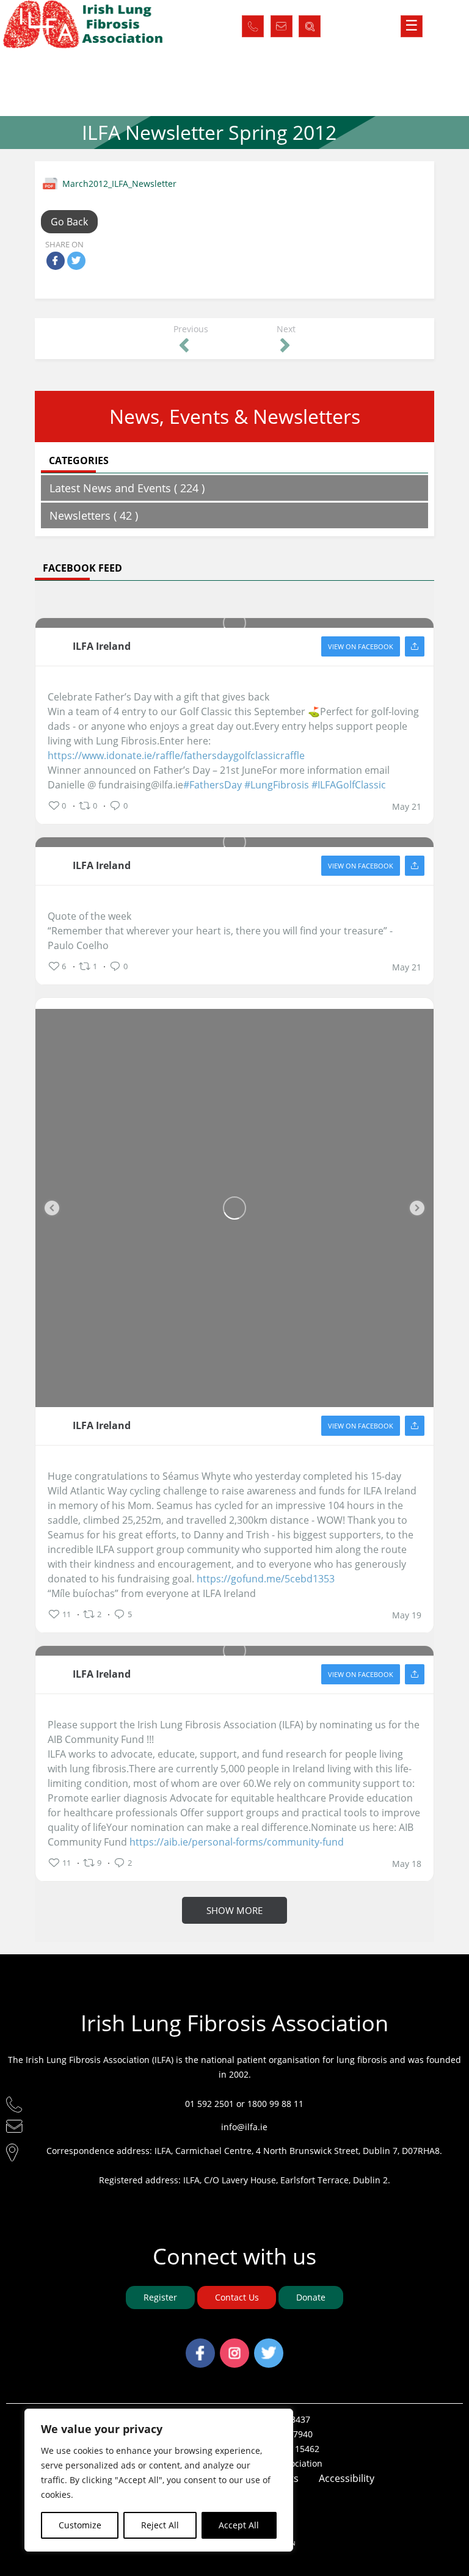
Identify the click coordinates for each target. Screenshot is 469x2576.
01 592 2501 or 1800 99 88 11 (244, 2104)
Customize (80, 2525)
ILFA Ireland (102, 646)
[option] (234, 1208)
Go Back (69, 222)
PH (253, 23)
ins (235, 2346)
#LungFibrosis (277, 785)
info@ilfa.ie (244, 2127)
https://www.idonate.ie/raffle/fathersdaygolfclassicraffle (176, 755)
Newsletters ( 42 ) (94, 515)
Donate (311, 2297)
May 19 (407, 1615)
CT (281, 23)
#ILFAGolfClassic (349, 785)
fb (200, 2346)
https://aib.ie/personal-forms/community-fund (237, 1842)
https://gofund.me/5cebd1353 (266, 1579)
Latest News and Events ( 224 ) (127, 488)
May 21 (407, 807)
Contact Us (237, 2297)
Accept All (239, 2525)
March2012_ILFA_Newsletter (119, 184)
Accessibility (347, 2478)
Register (160, 2297)
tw (269, 2346)
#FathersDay (213, 785)
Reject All (160, 2525)
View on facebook (361, 646)
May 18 (407, 1864)
